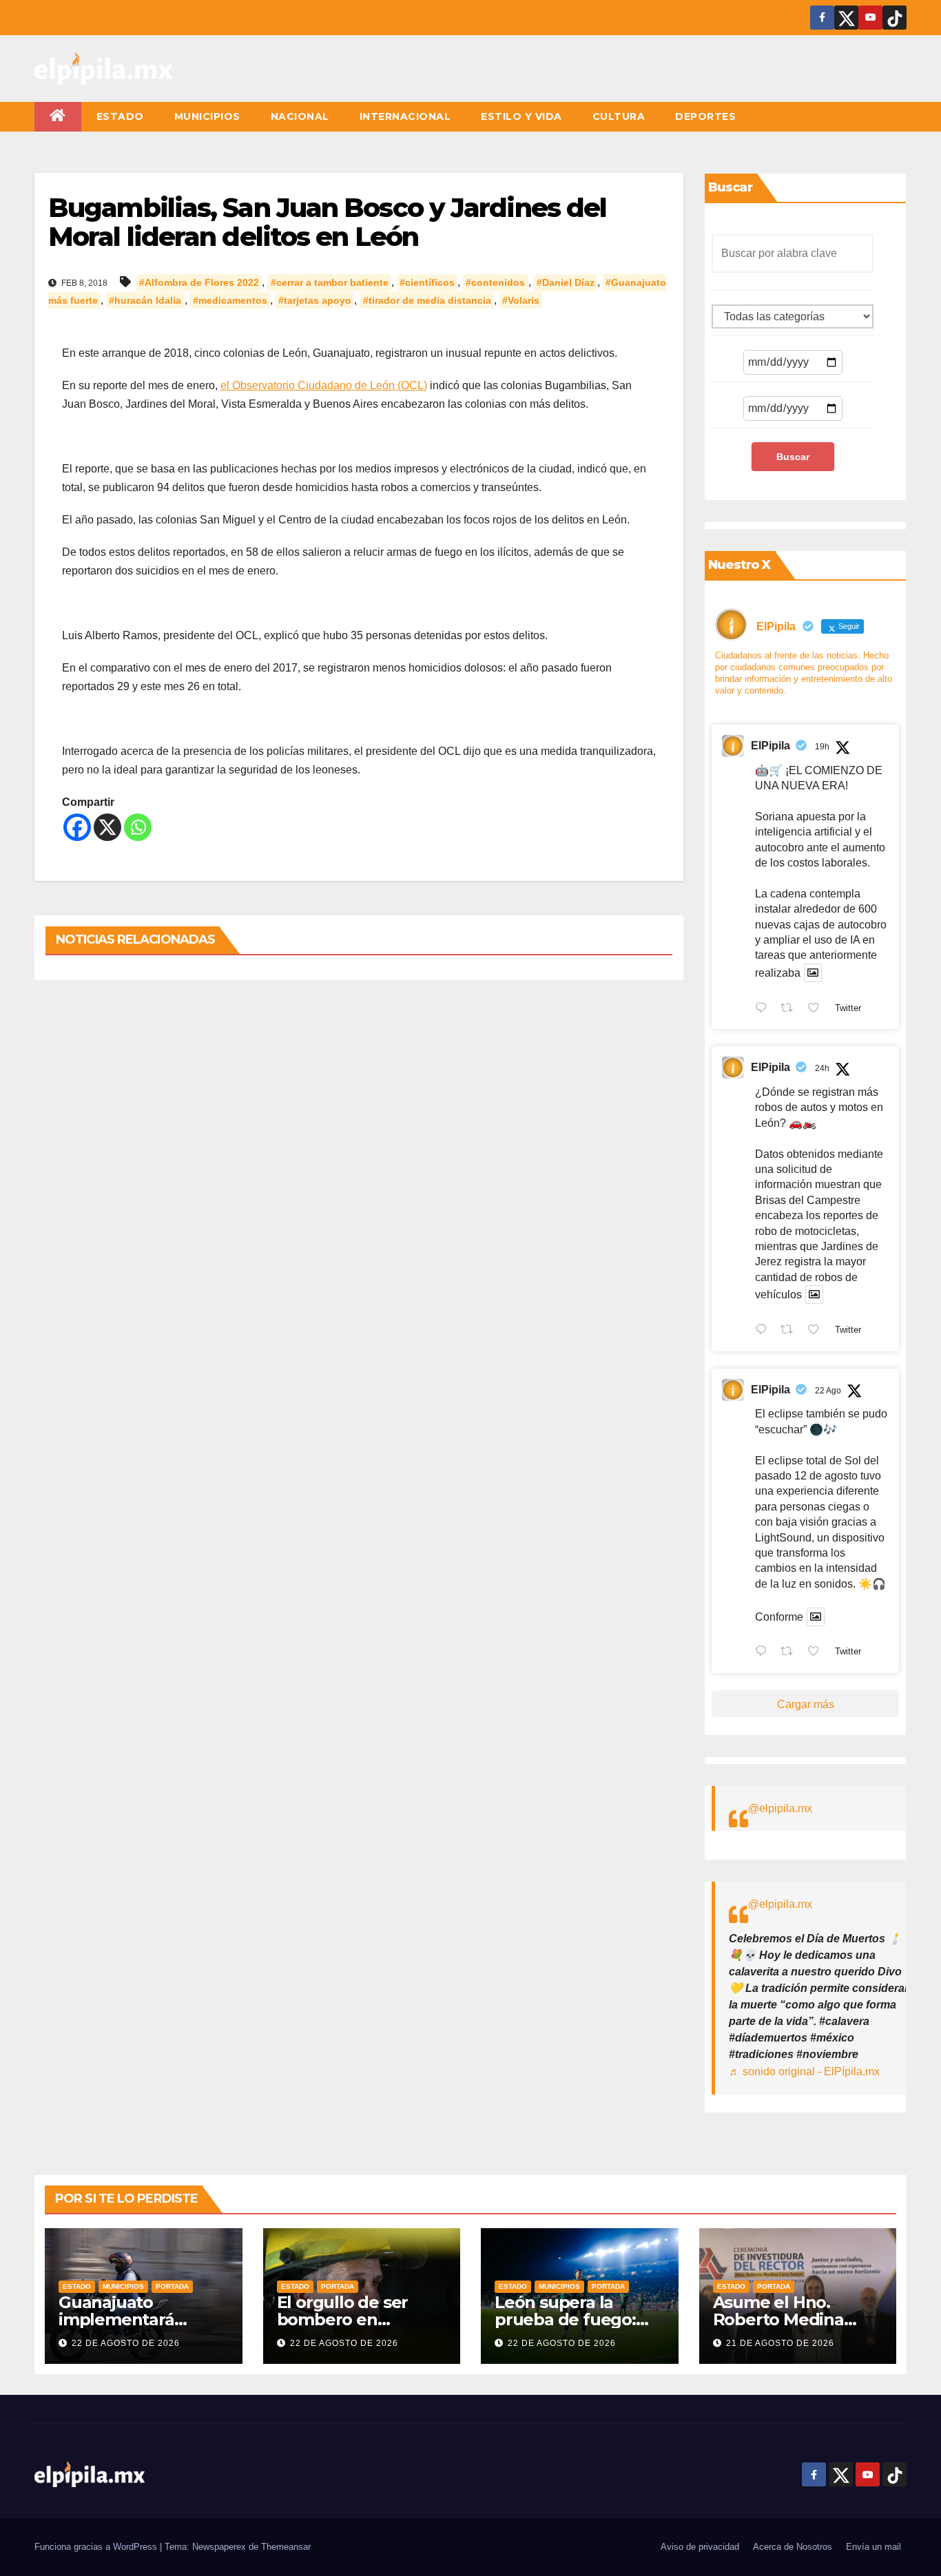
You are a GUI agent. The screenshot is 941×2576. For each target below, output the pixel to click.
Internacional (405, 116)
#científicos (427, 282)
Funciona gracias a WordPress (97, 2547)
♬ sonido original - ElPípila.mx (804, 2071)
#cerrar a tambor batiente (330, 282)
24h (822, 1068)
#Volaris (521, 300)
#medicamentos (230, 300)
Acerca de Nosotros (793, 2547)
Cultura (619, 116)
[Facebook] (77, 827)
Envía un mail (873, 2547)
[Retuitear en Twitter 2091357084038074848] (791, 1009)
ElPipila (771, 746)
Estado (120, 116)
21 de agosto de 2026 (780, 2343)
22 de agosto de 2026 (126, 2343)
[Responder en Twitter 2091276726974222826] (764, 1653)
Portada (172, 2286)
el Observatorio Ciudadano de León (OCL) (324, 385)
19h (822, 747)
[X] (107, 827)
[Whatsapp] (138, 827)
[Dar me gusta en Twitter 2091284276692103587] (818, 1331)
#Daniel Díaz (566, 282)
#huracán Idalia (145, 300)
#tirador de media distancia (427, 300)
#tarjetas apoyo (315, 300)
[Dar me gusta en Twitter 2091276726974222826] (818, 1653)
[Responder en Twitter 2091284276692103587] (764, 1331)
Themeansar (286, 2547)
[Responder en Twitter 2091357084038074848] (764, 1009)
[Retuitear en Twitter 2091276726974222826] (791, 1653)
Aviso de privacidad (700, 2547)
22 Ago (828, 1391)
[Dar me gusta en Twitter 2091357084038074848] (818, 1009)
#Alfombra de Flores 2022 (199, 282)
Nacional (300, 116)
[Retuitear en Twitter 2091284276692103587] (791, 1331)
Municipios (207, 116)
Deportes (705, 116)
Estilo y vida (521, 116)
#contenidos (495, 282)
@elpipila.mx (780, 1808)
